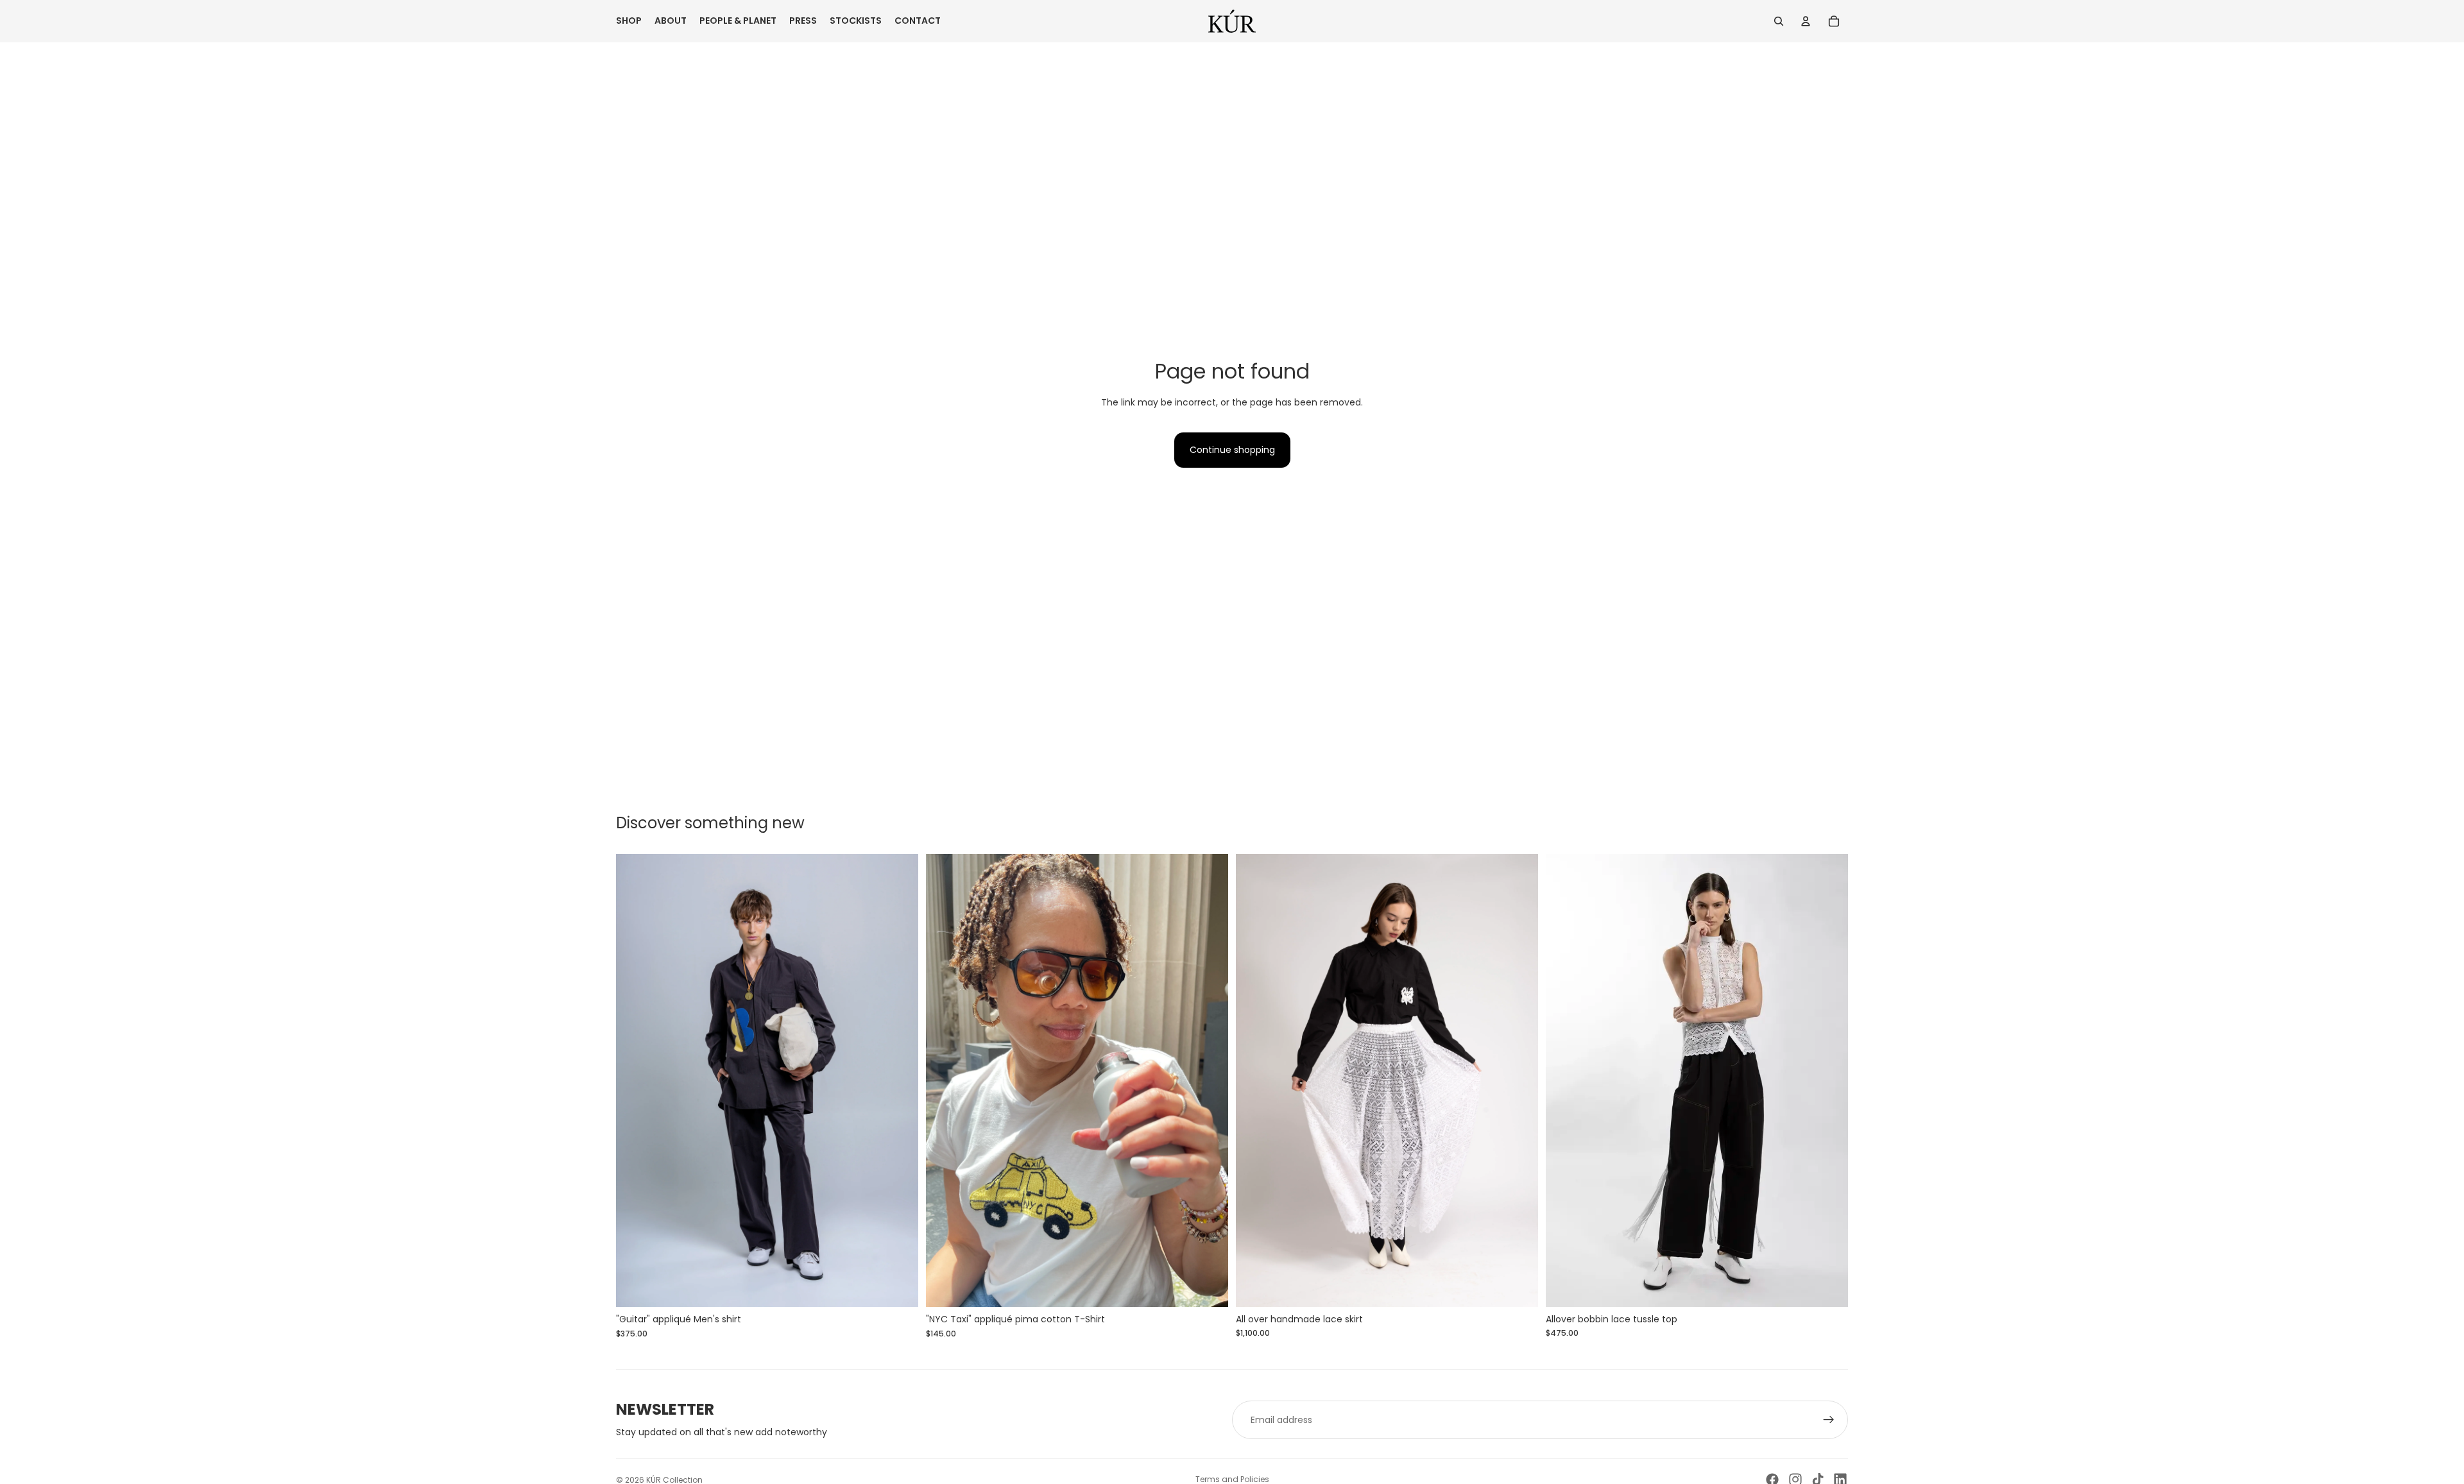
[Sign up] (1829, 1420)
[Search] (1779, 21)
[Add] (898, 1288)
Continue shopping (1232, 450)
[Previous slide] (635, 1080)
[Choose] (1518, 1287)
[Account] (1806, 21)
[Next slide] (899, 1080)
